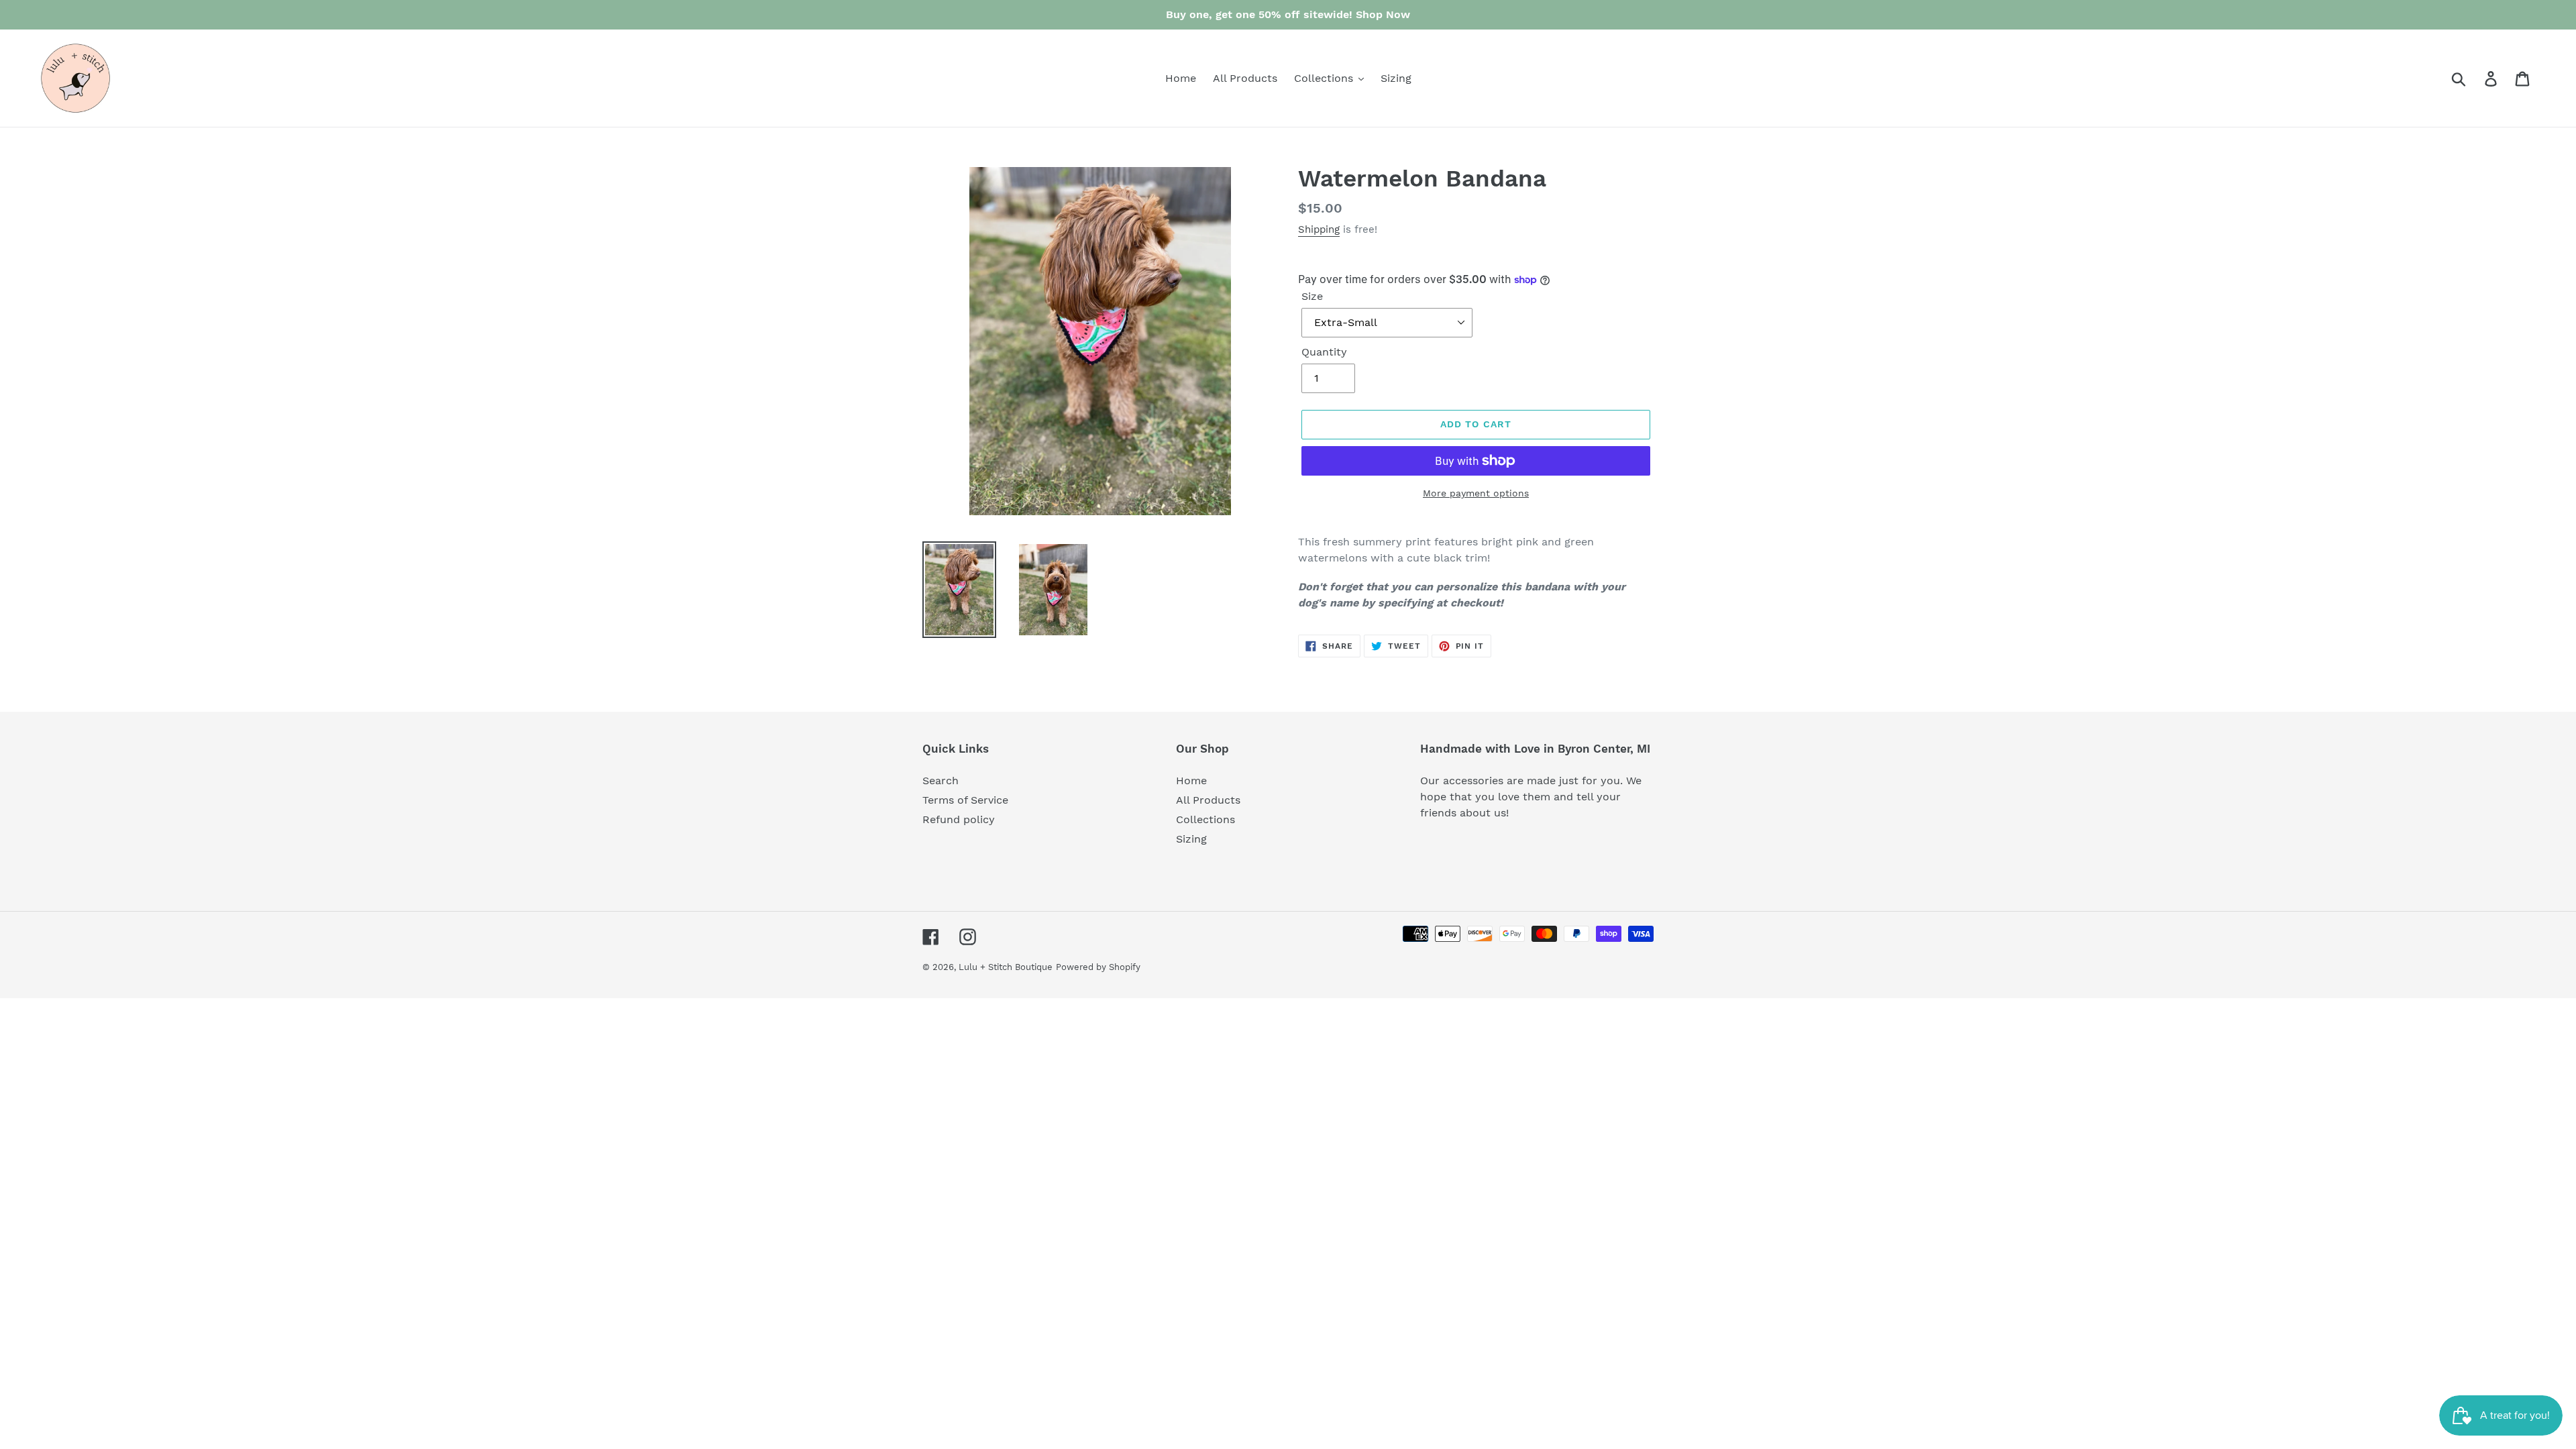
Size (1312, 296)
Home (1191, 781)
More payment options (1476, 493)
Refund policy (959, 819)
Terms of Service (965, 800)
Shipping (1319, 229)
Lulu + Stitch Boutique (1006, 967)
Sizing (1191, 839)
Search (941, 781)
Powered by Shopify (1098, 967)
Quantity (1324, 352)
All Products (1208, 800)
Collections (1205, 819)
